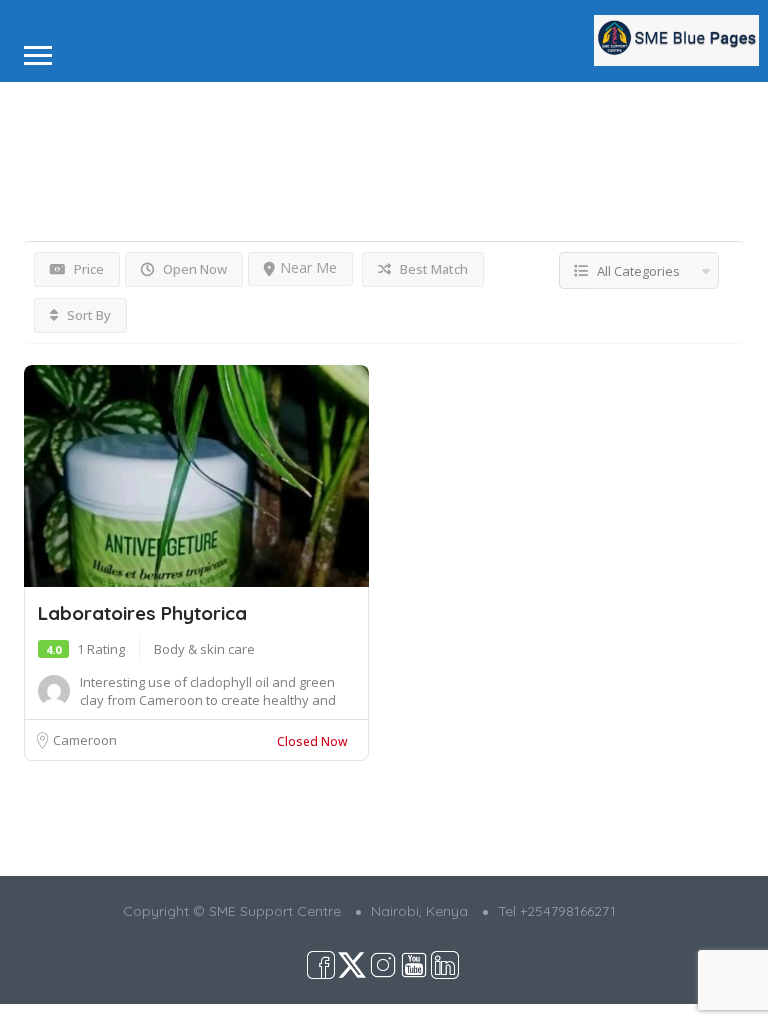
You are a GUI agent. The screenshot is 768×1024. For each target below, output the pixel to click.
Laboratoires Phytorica (142, 613)
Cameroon (85, 740)
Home (41, 111)
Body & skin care (204, 649)
